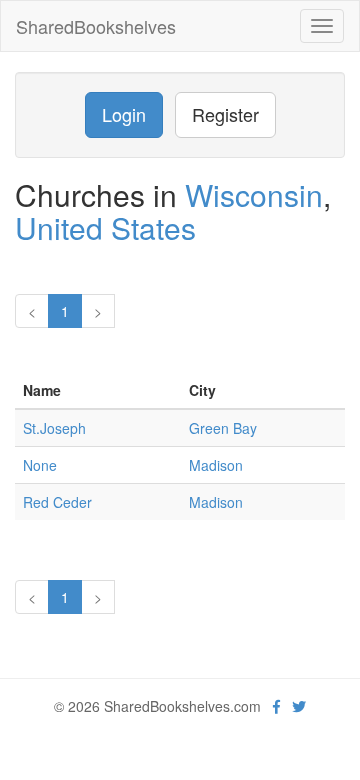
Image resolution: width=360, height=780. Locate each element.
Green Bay (223, 428)
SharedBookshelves (96, 26)
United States (105, 227)
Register (225, 114)
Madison (216, 465)
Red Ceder (57, 502)
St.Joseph (54, 428)
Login (124, 114)
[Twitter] (299, 706)
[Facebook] (276, 706)
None (40, 465)
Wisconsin (254, 194)
